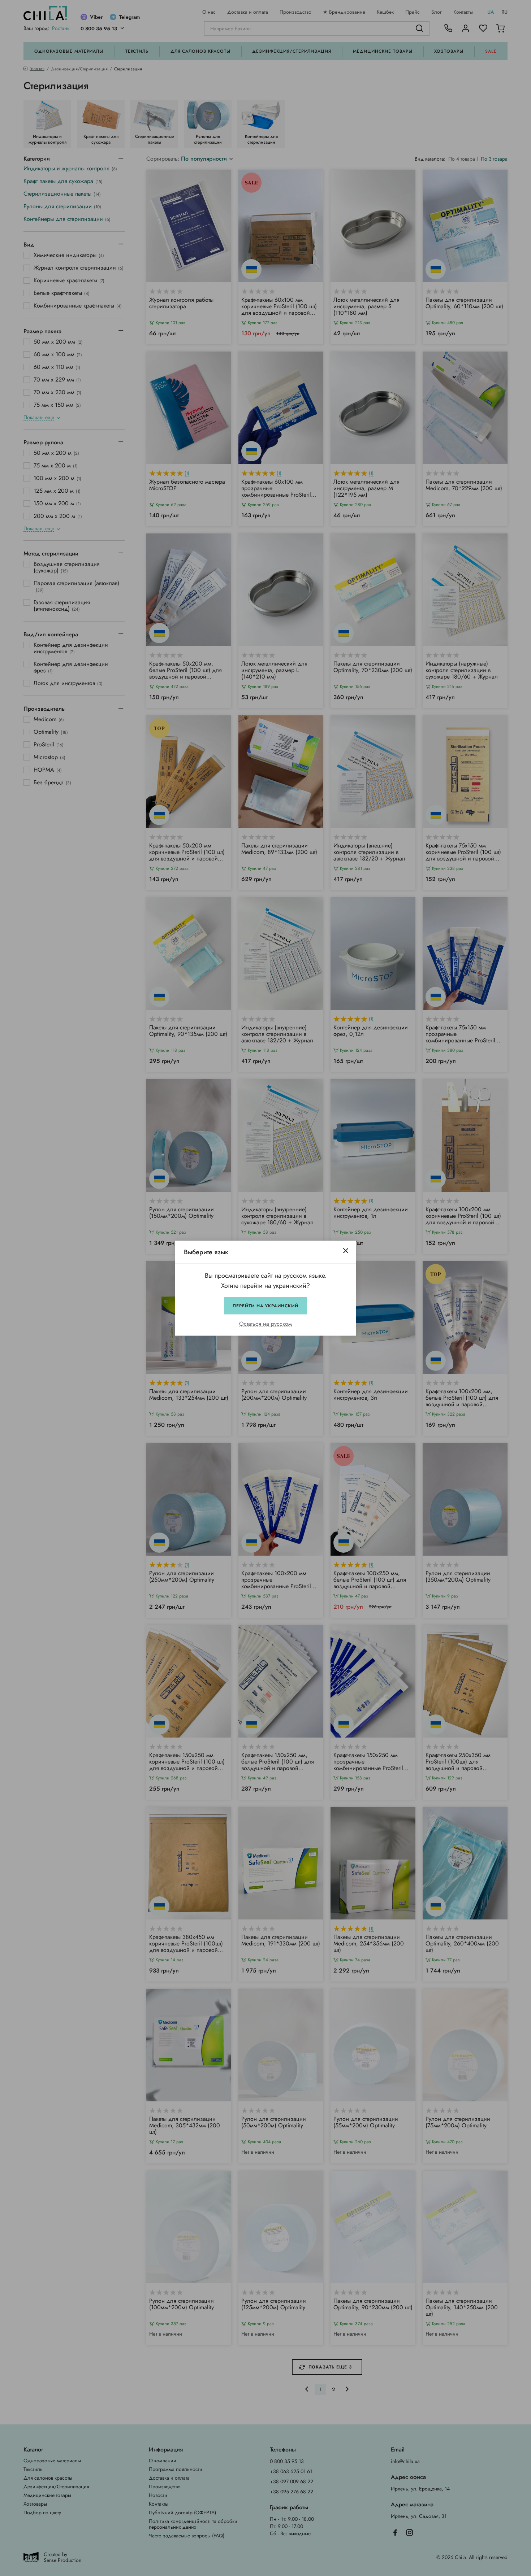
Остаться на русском (265, 1324)
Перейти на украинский (265, 1306)
